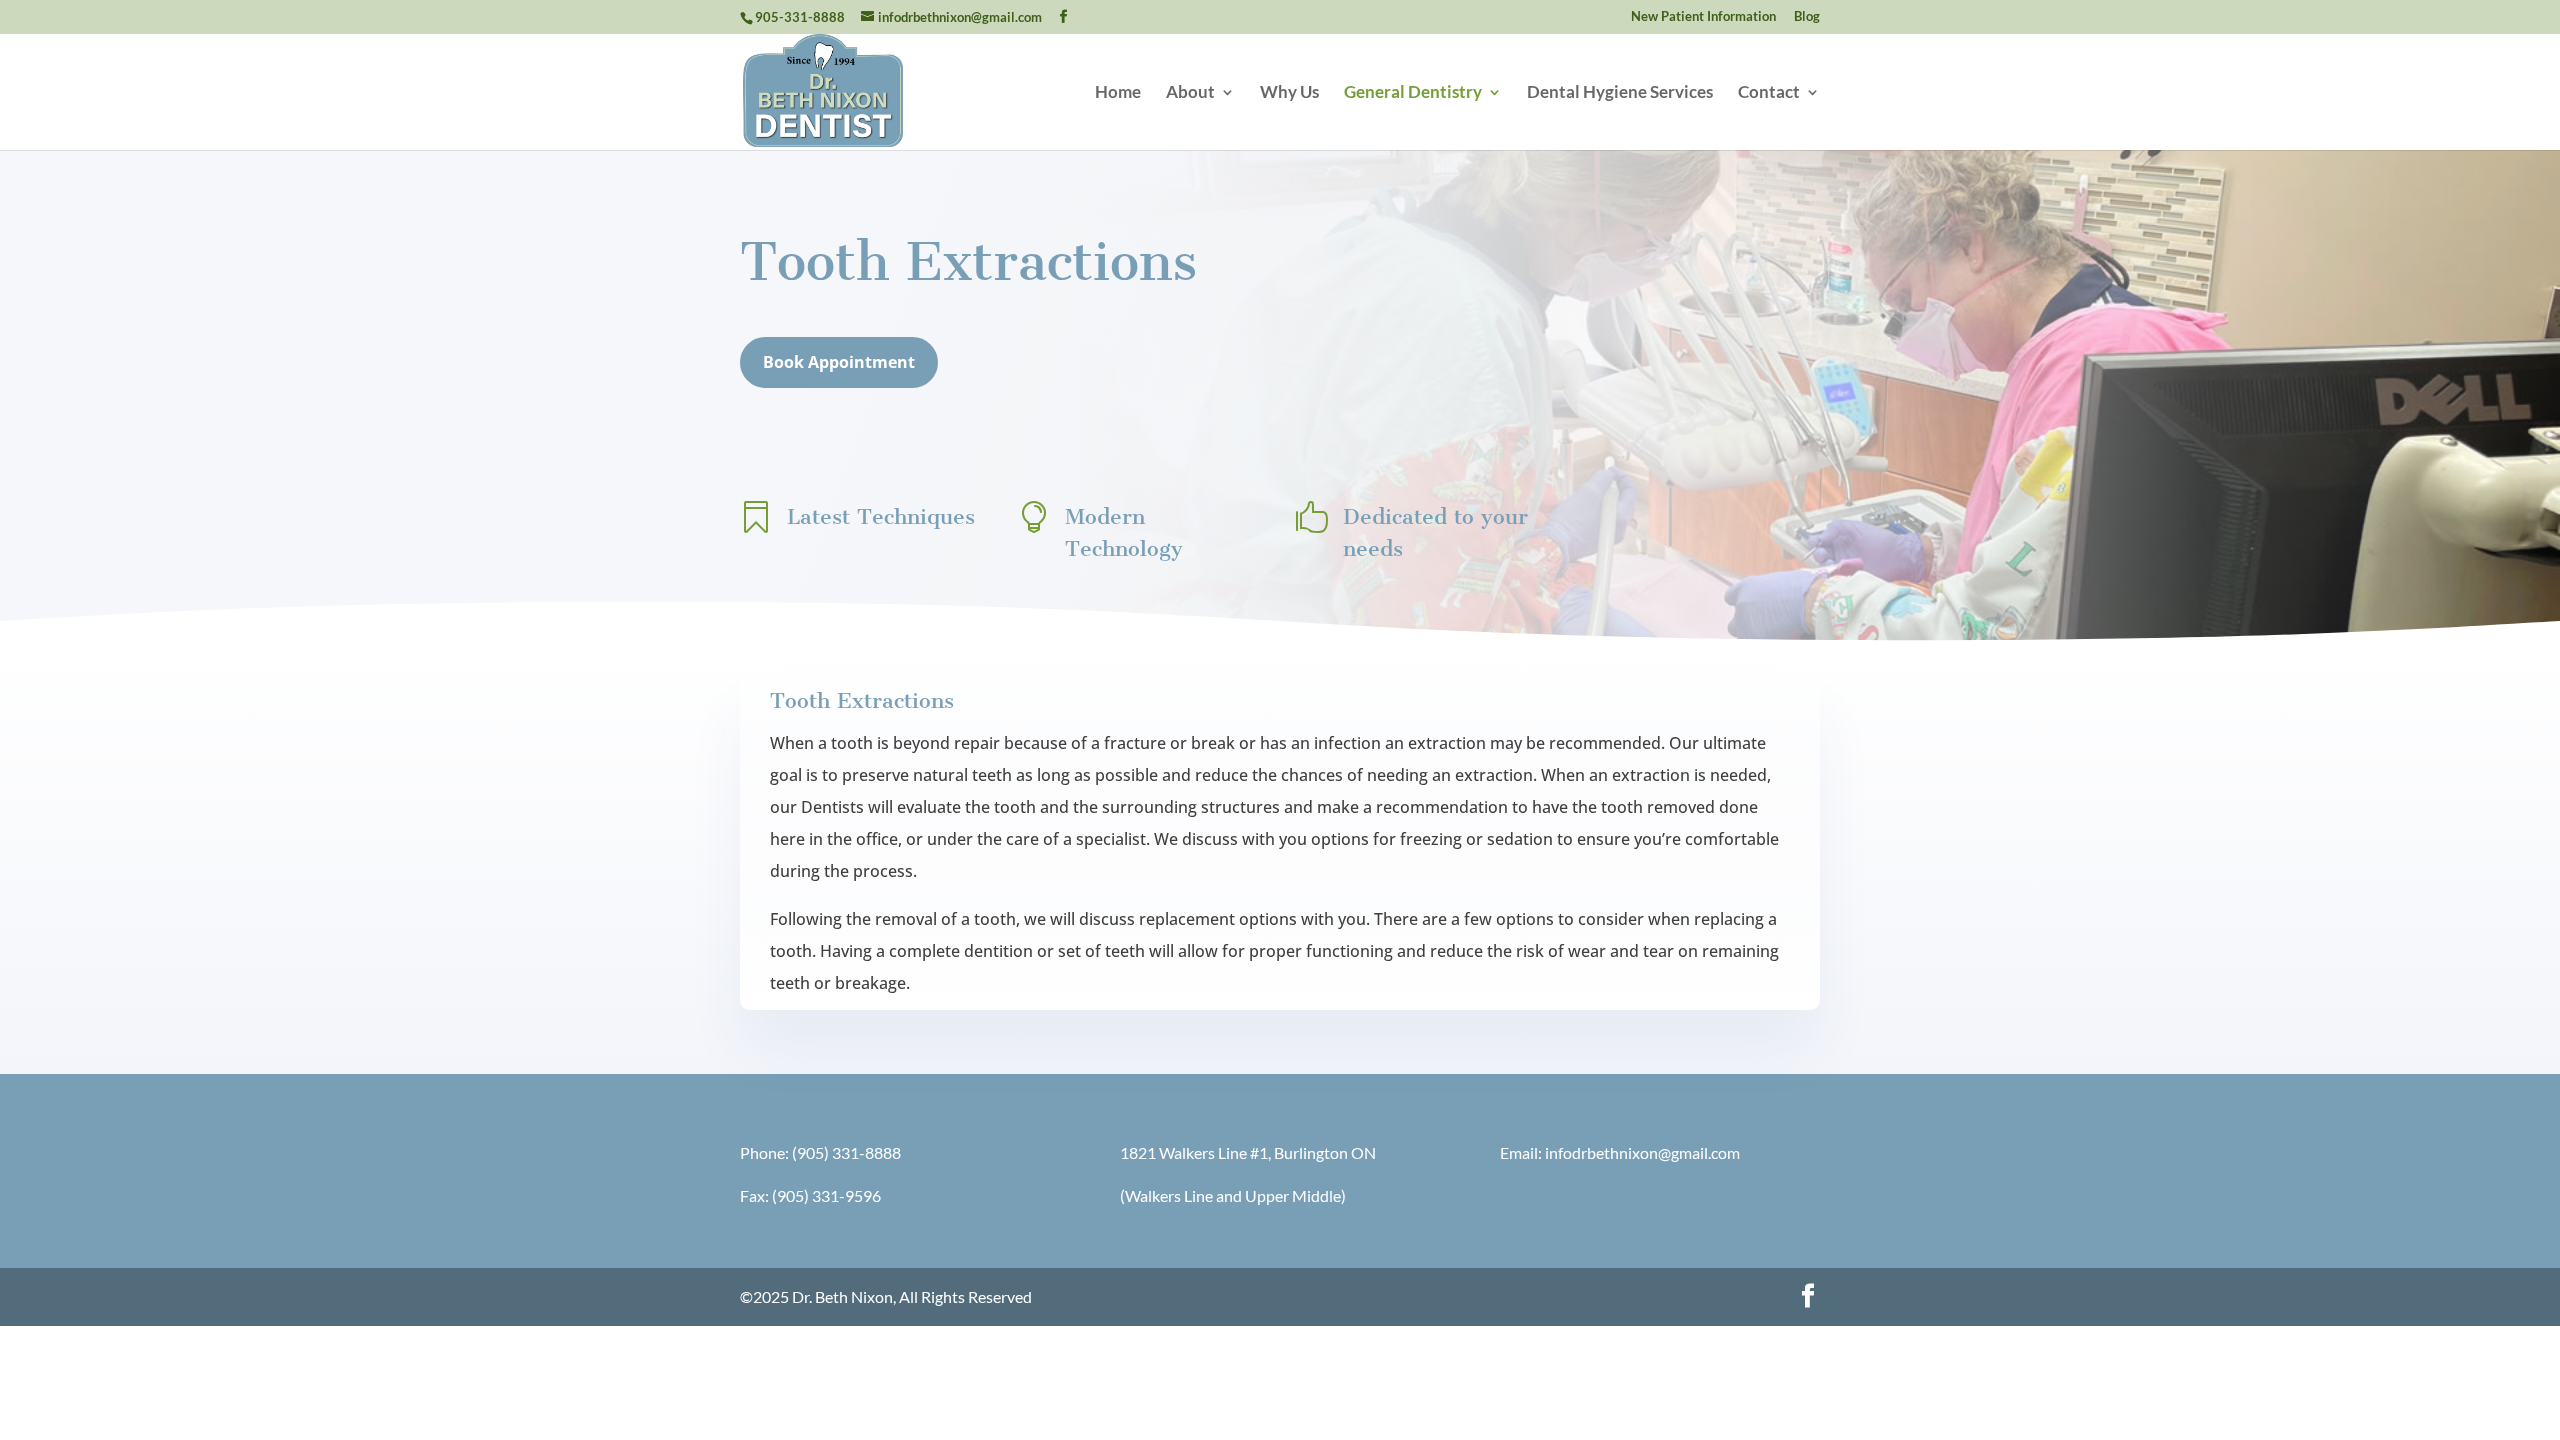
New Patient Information (1703, 17)
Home (1118, 93)
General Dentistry (1413, 93)
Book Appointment (839, 362)
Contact (1769, 93)
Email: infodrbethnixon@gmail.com (1620, 1152)
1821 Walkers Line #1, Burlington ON (1248, 1152)
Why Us (1289, 93)
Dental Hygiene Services (1620, 93)
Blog (1807, 17)
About (1190, 93)
